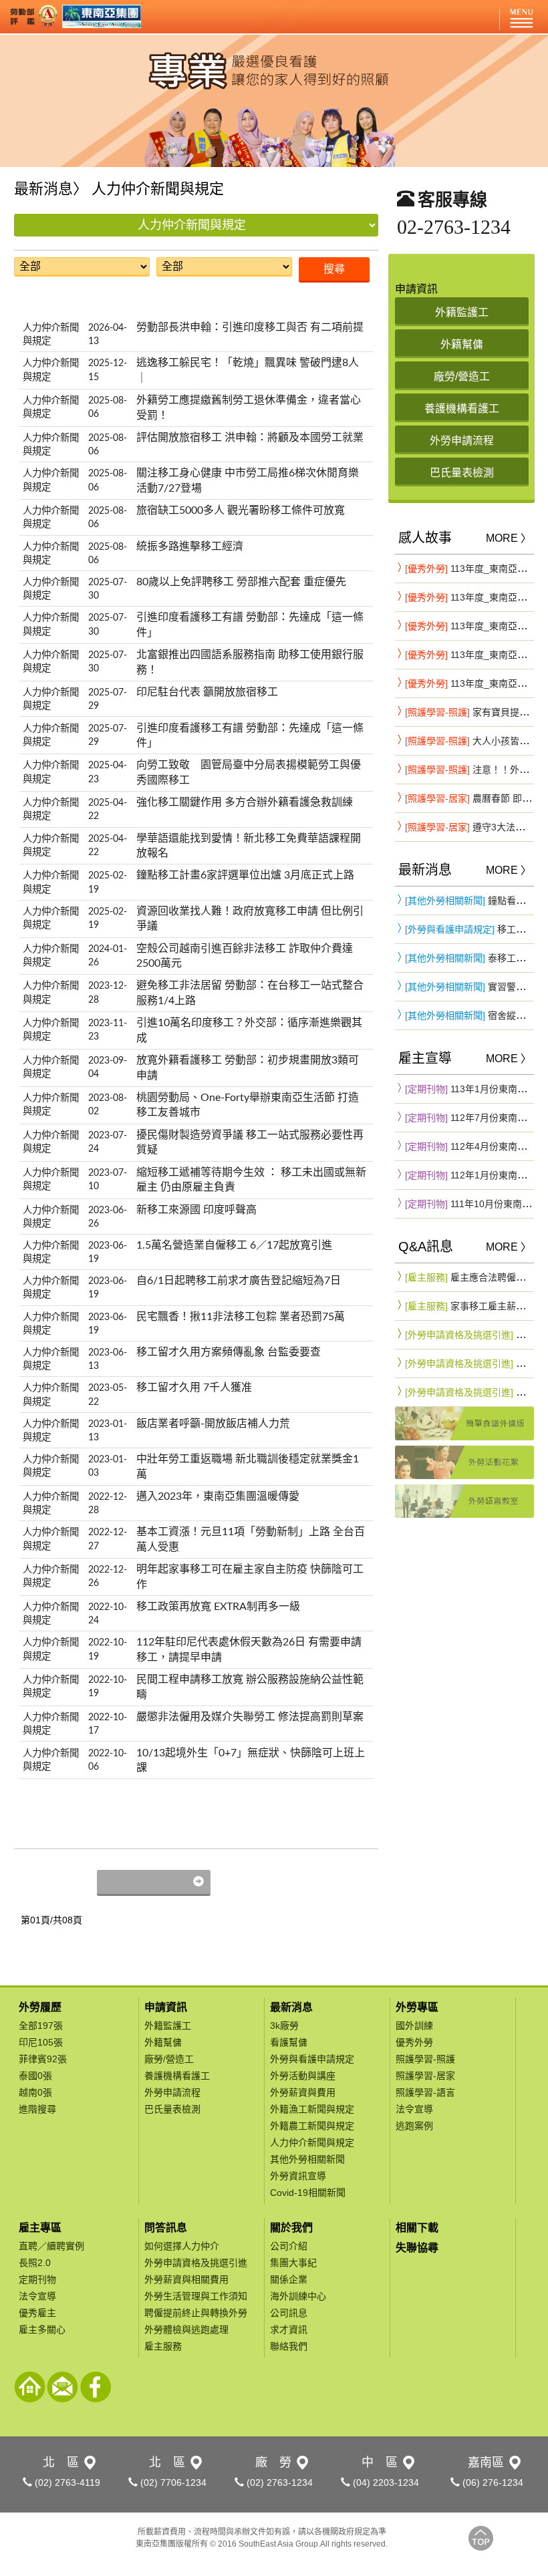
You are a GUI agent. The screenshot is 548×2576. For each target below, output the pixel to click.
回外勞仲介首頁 (30, 2387)
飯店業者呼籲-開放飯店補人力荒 (213, 1424)
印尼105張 (41, 2042)
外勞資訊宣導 (298, 2176)
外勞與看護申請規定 (312, 2059)
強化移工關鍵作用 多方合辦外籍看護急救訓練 (245, 802)
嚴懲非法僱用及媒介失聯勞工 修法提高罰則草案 (250, 1717)
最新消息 (291, 2007)
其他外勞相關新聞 (307, 2159)
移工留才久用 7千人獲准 (194, 1388)
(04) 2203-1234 (385, 2482)
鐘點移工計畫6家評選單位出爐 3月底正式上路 (245, 875)
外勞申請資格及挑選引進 (196, 2263)
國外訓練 (414, 2026)
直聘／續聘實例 (51, 2246)
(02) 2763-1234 (278, 2482)
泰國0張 (35, 2076)
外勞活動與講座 (303, 2076)
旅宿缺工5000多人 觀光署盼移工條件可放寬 (241, 510)
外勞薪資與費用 (303, 2092)
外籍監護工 (168, 2026)
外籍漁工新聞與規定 (312, 2109)
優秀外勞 (414, 2042)
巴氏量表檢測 (172, 2109)
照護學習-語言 (425, 2092)
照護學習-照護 (425, 2059)
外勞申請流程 (172, 2092)
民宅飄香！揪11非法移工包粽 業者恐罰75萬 (241, 1317)
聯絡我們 (289, 2346)
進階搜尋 (37, 2109)
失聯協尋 (417, 2248)
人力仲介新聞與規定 (312, 2142)
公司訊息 (289, 2313)
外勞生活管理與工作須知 (196, 2296)
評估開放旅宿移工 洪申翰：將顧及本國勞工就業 (250, 438)
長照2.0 (35, 2263)
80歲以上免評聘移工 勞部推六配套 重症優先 (241, 582)
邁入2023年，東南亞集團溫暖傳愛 (218, 1496)
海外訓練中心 (298, 2296)
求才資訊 (289, 2329)
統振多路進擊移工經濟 (190, 546)
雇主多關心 (42, 2329)
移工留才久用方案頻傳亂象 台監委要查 (229, 1352)
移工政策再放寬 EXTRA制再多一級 (218, 1607)
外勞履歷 (40, 2007)
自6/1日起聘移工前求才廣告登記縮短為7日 (239, 1281)
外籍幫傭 (163, 2042)
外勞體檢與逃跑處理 (186, 2329)
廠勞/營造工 (169, 2059)
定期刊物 (37, 2279)
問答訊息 (166, 2228)
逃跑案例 (414, 2126)
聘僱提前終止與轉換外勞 (196, 2313)
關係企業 (289, 2279)
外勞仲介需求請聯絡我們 (62, 2387)
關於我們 (291, 2228)
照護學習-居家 (425, 2076)
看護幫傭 (289, 2042)
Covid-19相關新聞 (308, 2193)
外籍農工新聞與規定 (312, 2126)
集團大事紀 (293, 2263)
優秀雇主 (37, 2313)
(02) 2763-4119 (66, 2482)
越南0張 (35, 2092)
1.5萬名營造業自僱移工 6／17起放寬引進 (234, 1245)
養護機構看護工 (177, 2076)
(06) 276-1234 (492, 2482)
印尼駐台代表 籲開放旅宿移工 (207, 692)
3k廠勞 (284, 2026)
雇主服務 (163, 2346)
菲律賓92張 (43, 2059)
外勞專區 (417, 2007)
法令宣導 (414, 2109)
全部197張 (41, 2026)
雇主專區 (40, 2228)
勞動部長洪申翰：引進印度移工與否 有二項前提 (250, 327)
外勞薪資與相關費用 (186, 2279)
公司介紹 (289, 2246)
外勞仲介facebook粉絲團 (95, 2387)
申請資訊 (166, 2007)
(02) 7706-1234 (172, 2482)
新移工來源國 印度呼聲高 (196, 1210)
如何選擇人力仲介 (182, 2246)
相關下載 (417, 2228)
